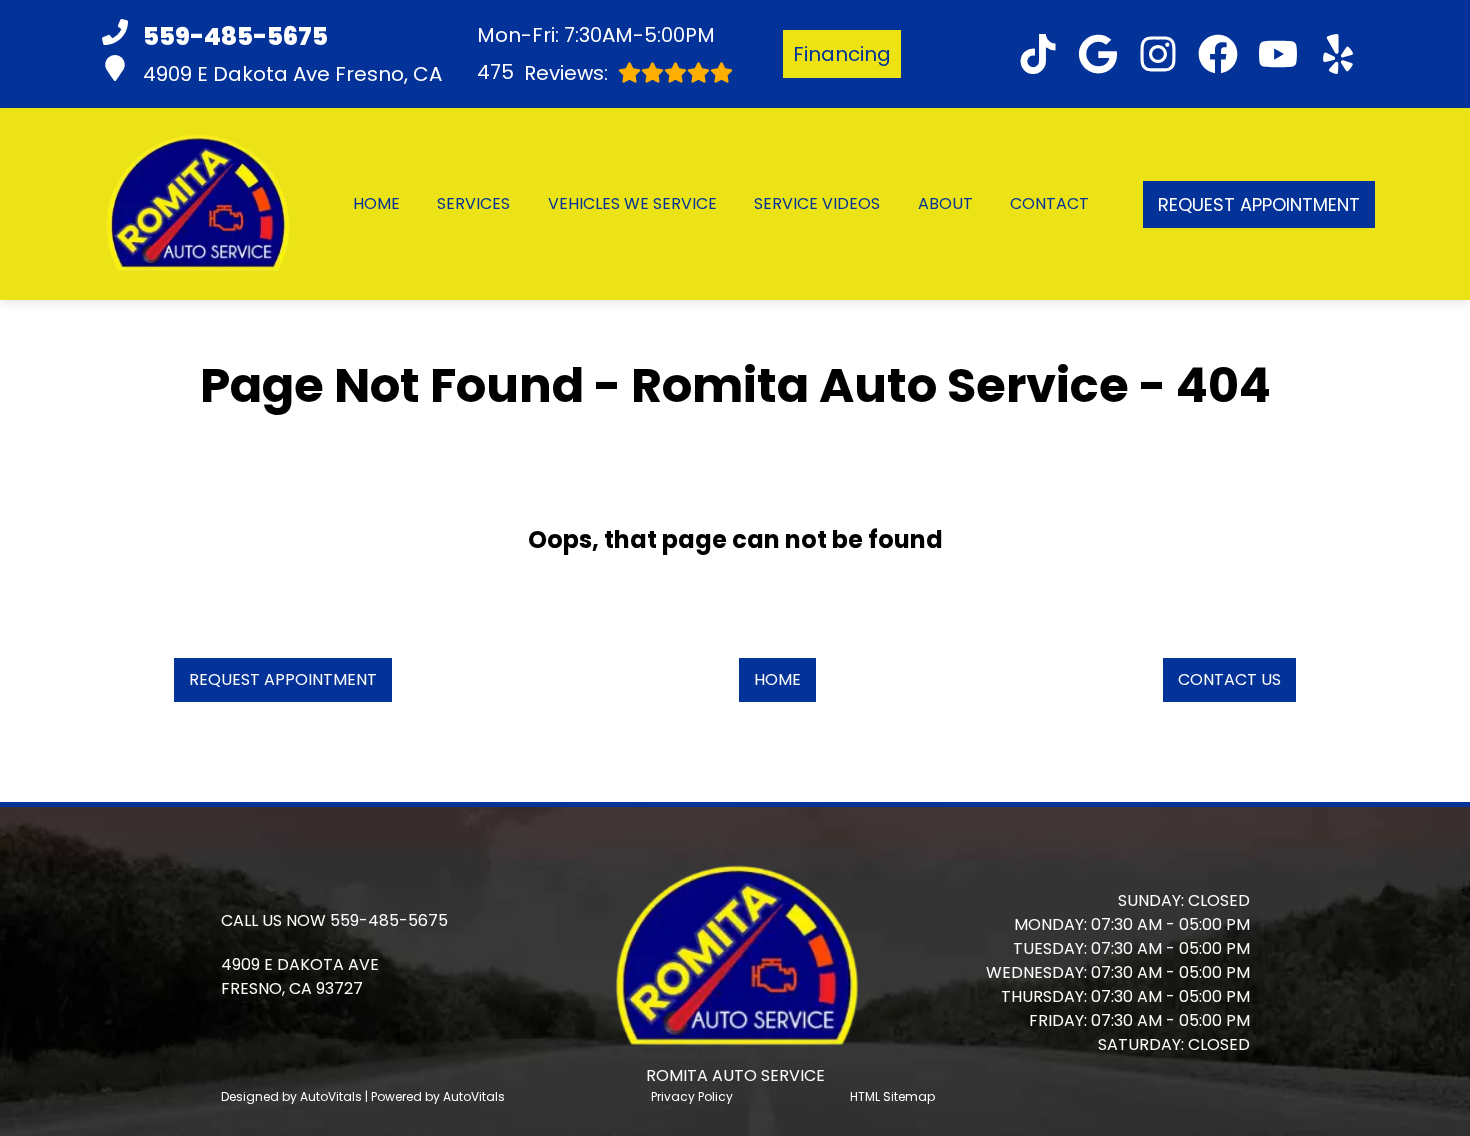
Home (376, 203)
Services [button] (473, 203)
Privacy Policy (692, 1096)
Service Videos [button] (817, 203)
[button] (1038, 54)
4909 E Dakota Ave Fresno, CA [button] (292, 74)
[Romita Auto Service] (196, 204)
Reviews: (542, 72)
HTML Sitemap (892, 1096)
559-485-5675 (389, 920)
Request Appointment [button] (1259, 204)
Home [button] (777, 679)
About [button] (945, 203)
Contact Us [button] (1229, 679)
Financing (842, 54)
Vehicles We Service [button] (632, 203)
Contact (1049, 203)
